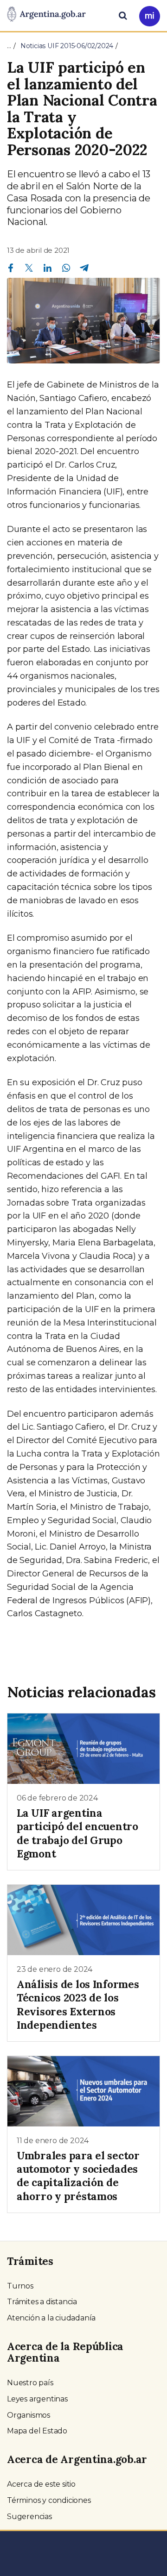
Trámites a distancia (42, 2302)
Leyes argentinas (37, 2399)
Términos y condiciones (49, 2500)
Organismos (29, 2415)
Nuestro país (30, 2383)
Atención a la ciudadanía (51, 2318)
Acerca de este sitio (41, 2484)
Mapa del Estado (37, 2431)
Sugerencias (29, 2517)
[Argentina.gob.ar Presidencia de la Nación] (46, 15)
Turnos (20, 2286)
